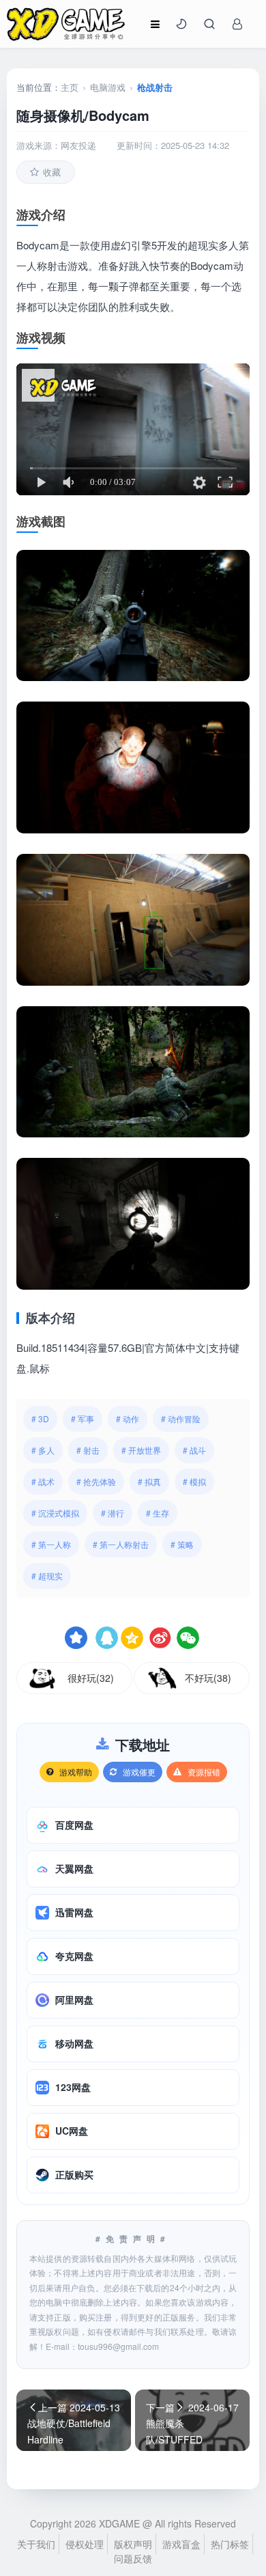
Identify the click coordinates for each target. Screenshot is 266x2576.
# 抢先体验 (96, 1481)
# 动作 (128, 1418)
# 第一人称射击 (121, 1544)
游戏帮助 (76, 1772)
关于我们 (36, 2544)
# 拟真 (149, 1481)
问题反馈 (133, 2558)
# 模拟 (194, 1481)
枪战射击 (155, 87)
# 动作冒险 (181, 1418)
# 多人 (43, 1450)
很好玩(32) (91, 1678)
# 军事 (83, 1418)
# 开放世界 (141, 1450)
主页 (70, 87)
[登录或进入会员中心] (237, 24)
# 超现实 (47, 1576)
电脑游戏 (108, 87)
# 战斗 (194, 1450)
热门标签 (230, 2544)
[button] (181, 24)
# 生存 (158, 1513)
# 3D (40, 1418)
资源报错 (204, 1772)
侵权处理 (85, 2544)
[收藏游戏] (76, 1638)
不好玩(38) (208, 1678)
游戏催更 (139, 1772)
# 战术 (43, 1481)
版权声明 (133, 2544)
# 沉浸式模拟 (55, 1513)
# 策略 (182, 1544)
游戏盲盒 (181, 2544)
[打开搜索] (209, 24)
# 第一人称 (51, 1544)
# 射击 (88, 1450)
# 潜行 (113, 1513)
